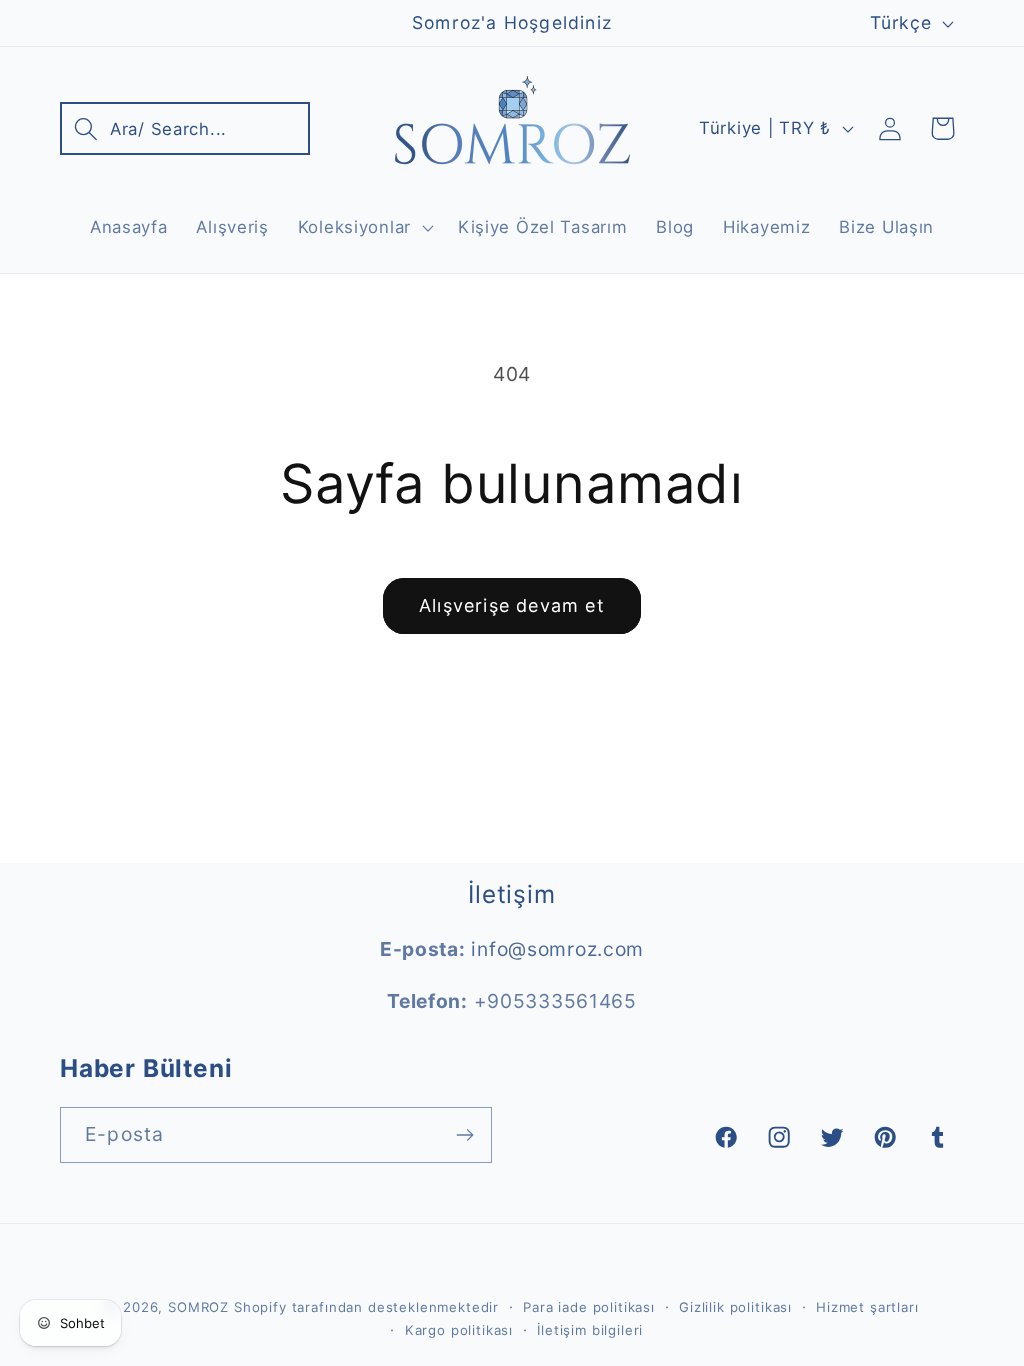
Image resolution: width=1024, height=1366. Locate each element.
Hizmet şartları (867, 1307)
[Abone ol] (464, 1135)
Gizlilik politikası (735, 1307)
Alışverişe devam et (512, 605)
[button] (185, 128)
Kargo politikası (459, 1330)
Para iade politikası (589, 1307)
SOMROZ (198, 1307)
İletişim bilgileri (590, 1330)
